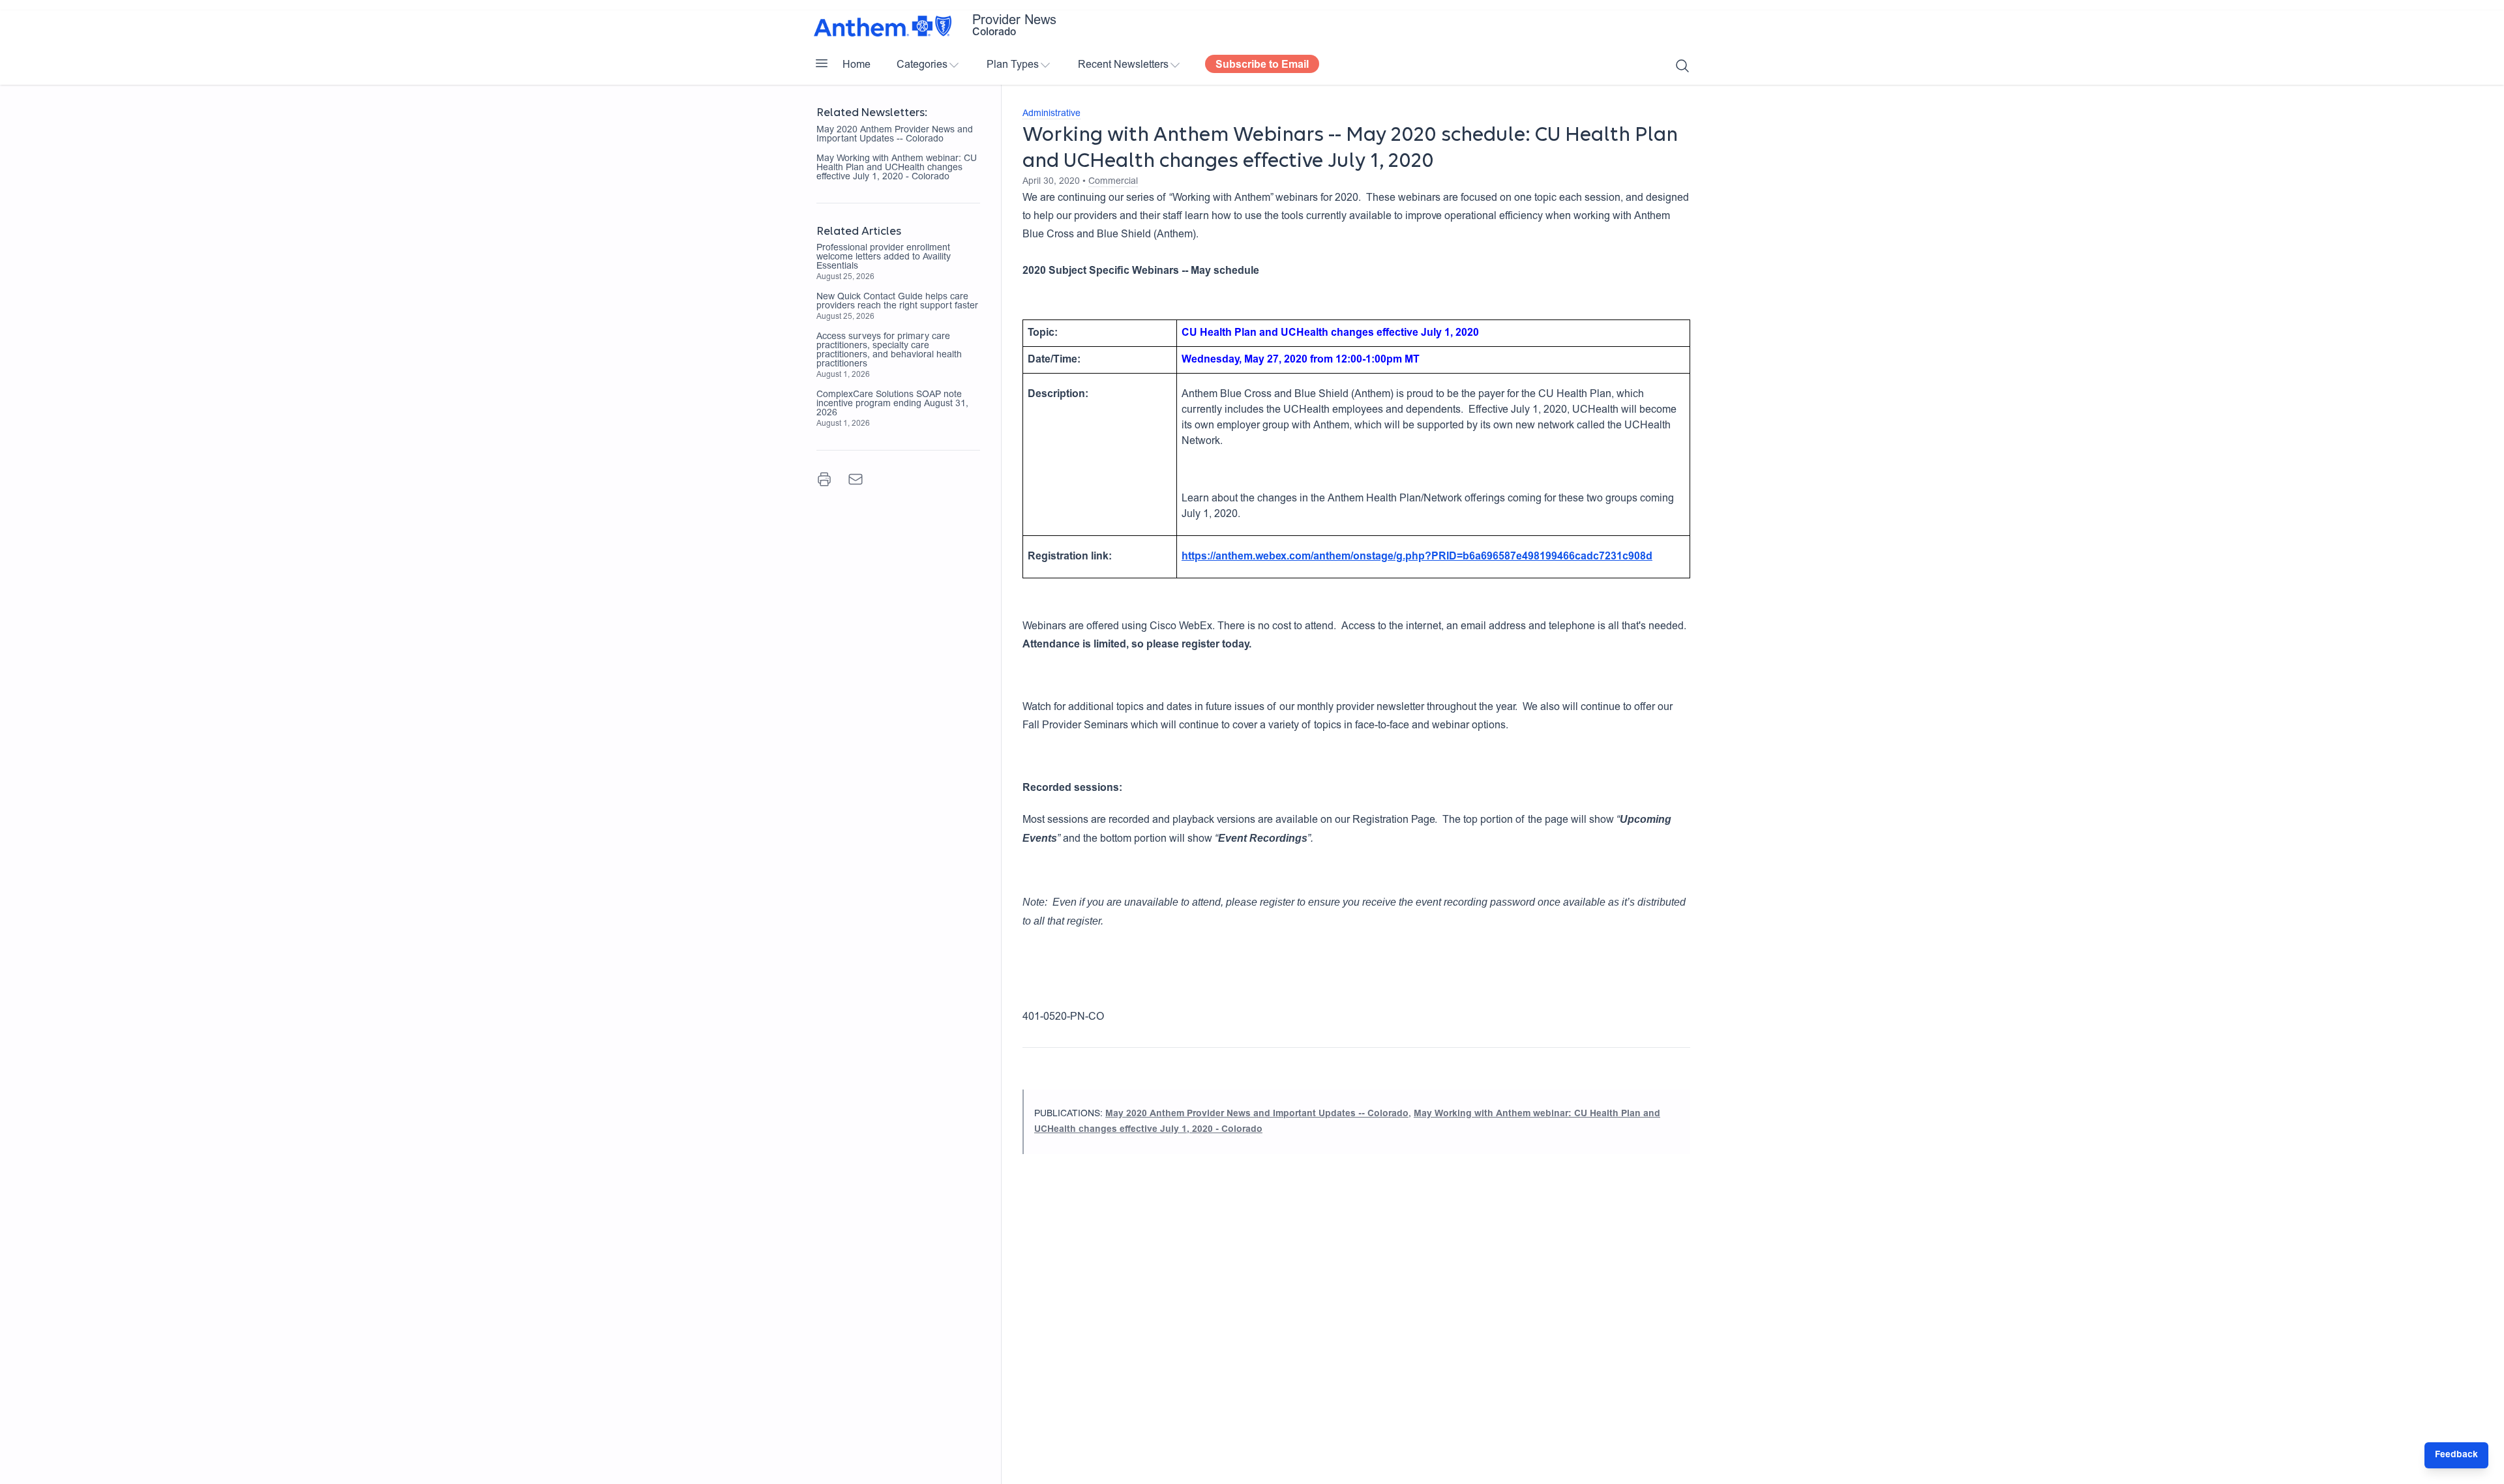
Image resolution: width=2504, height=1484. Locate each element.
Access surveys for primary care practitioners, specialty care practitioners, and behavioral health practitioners (889, 351)
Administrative (1051, 114)
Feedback (2456, 1455)
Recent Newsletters (1123, 65)
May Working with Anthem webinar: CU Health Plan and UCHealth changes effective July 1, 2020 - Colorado (897, 168)
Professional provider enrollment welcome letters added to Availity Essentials (884, 258)
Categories (922, 65)
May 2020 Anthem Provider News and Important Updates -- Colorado (895, 135)
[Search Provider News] (1682, 66)
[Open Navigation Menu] (822, 63)
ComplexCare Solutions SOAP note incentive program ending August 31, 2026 (892, 404)
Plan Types (1013, 65)
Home (857, 65)
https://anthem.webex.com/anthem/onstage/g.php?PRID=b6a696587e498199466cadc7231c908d (1417, 557)
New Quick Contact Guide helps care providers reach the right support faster (897, 302)
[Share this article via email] (856, 479)
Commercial (1113, 182)
